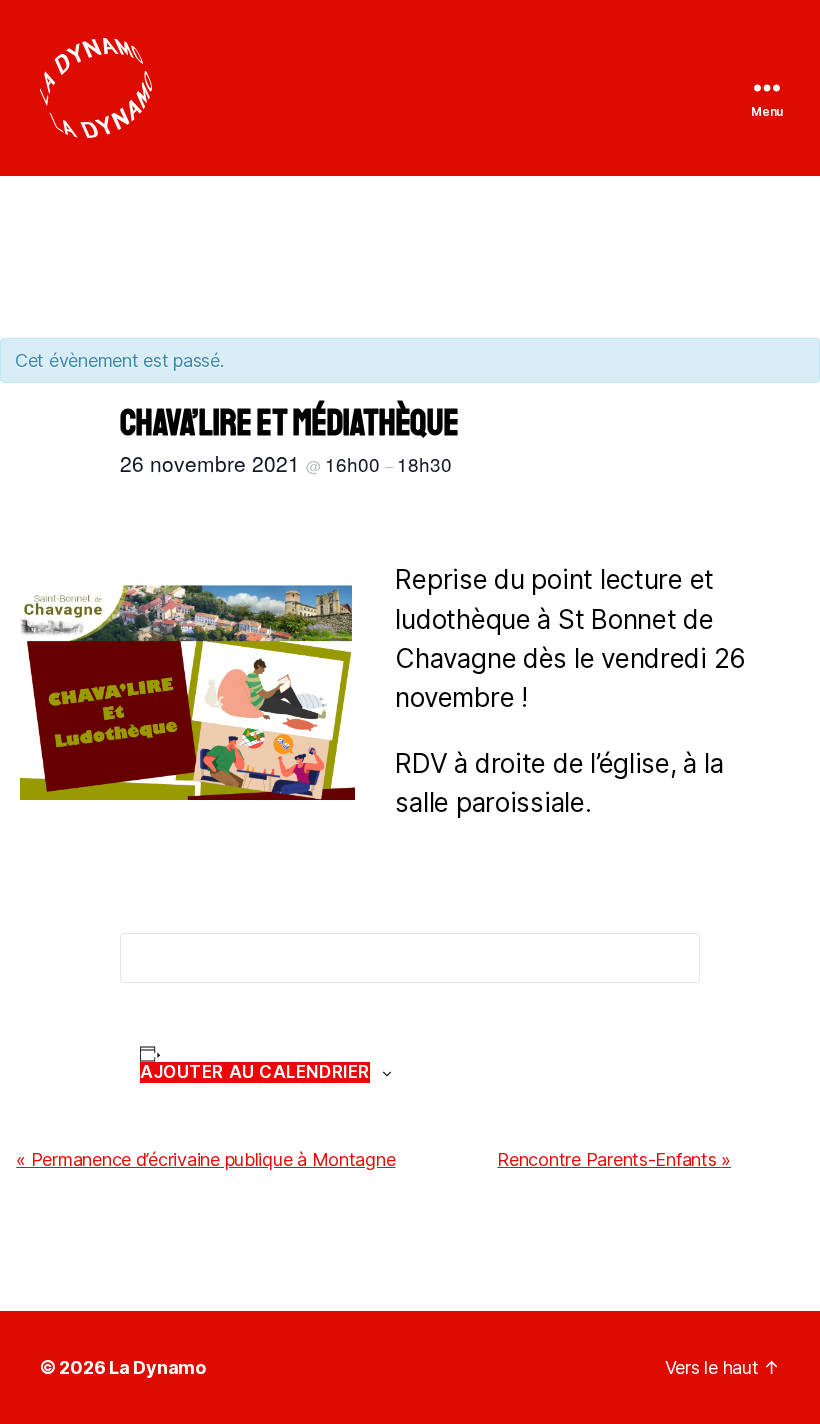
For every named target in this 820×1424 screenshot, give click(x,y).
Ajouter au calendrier (255, 1072)
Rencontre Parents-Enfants (614, 1159)
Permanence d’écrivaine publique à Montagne (205, 1159)
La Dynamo (157, 1367)
